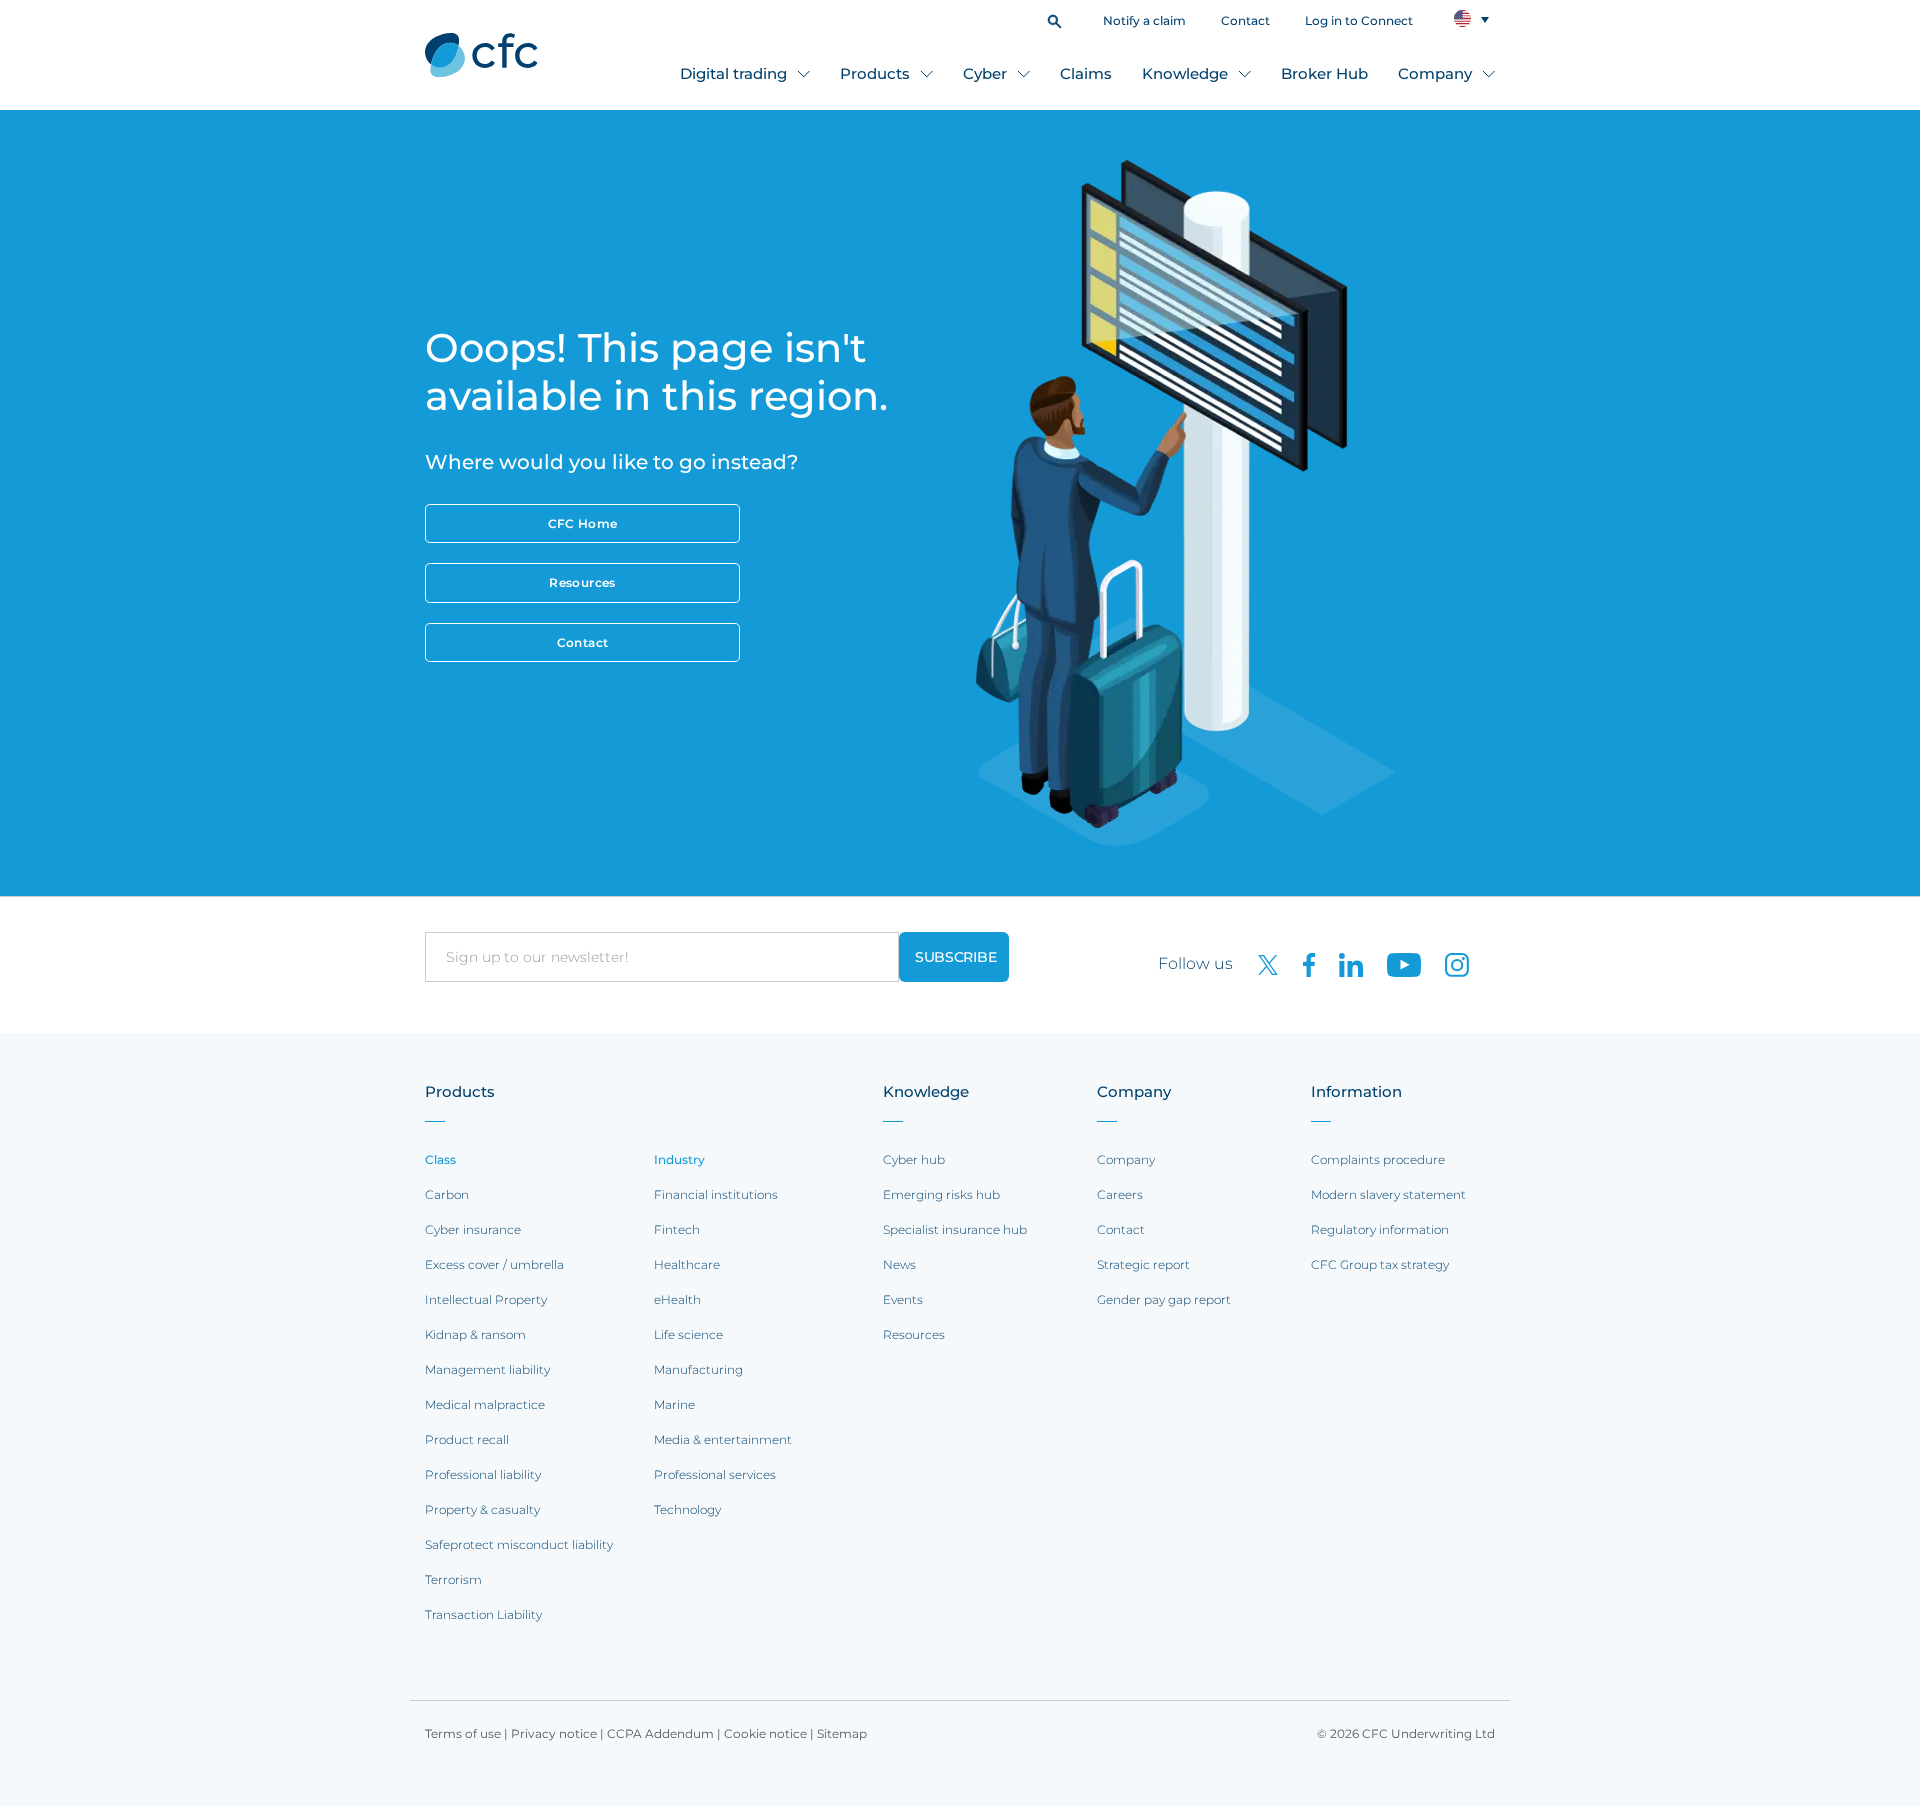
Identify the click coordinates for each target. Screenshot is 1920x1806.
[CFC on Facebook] (1301, 963)
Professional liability (483, 1474)
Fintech (677, 1229)
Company (1435, 73)
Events (903, 1299)
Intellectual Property (486, 1299)
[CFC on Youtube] (1396, 963)
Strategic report (1143, 1264)
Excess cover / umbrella (494, 1264)
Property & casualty (482, 1509)
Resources (582, 582)
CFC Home (583, 523)
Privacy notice (554, 1733)
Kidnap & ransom (475, 1334)
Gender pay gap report (1164, 1299)
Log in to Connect (1359, 20)
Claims (1086, 73)
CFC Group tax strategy (1380, 1264)
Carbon (447, 1194)
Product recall (467, 1439)
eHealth (677, 1299)
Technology (687, 1509)
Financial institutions (716, 1194)
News (899, 1264)
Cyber (985, 73)
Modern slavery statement (1388, 1194)
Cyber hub (914, 1159)
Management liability (487, 1369)
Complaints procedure (1378, 1159)
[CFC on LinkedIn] (1343, 963)
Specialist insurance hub (955, 1229)
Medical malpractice (485, 1404)
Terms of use (463, 1733)
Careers (1120, 1194)
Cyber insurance (473, 1229)
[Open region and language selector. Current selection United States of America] (1471, 19)
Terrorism (453, 1579)
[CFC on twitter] (1260, 963)
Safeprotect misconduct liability (519, 1544)
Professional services (715, 1474)
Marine (674, 1404)
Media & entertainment (723, 1439)
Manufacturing (698, 1369)
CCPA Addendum (660, 1733)
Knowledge (1185, 73)
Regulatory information (1380, 1229)
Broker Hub (1324, 73)
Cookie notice (765, 1733)
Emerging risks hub (941, 1194)
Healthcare (687, 1264)
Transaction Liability (483, 1614)
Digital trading (733, 73)
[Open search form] (1054, 19)
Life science (688, 1334)
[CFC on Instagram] (1447, 963)
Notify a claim (1144, 20)
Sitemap (842, 1733)
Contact (1245, 20)
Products (875, 73)
